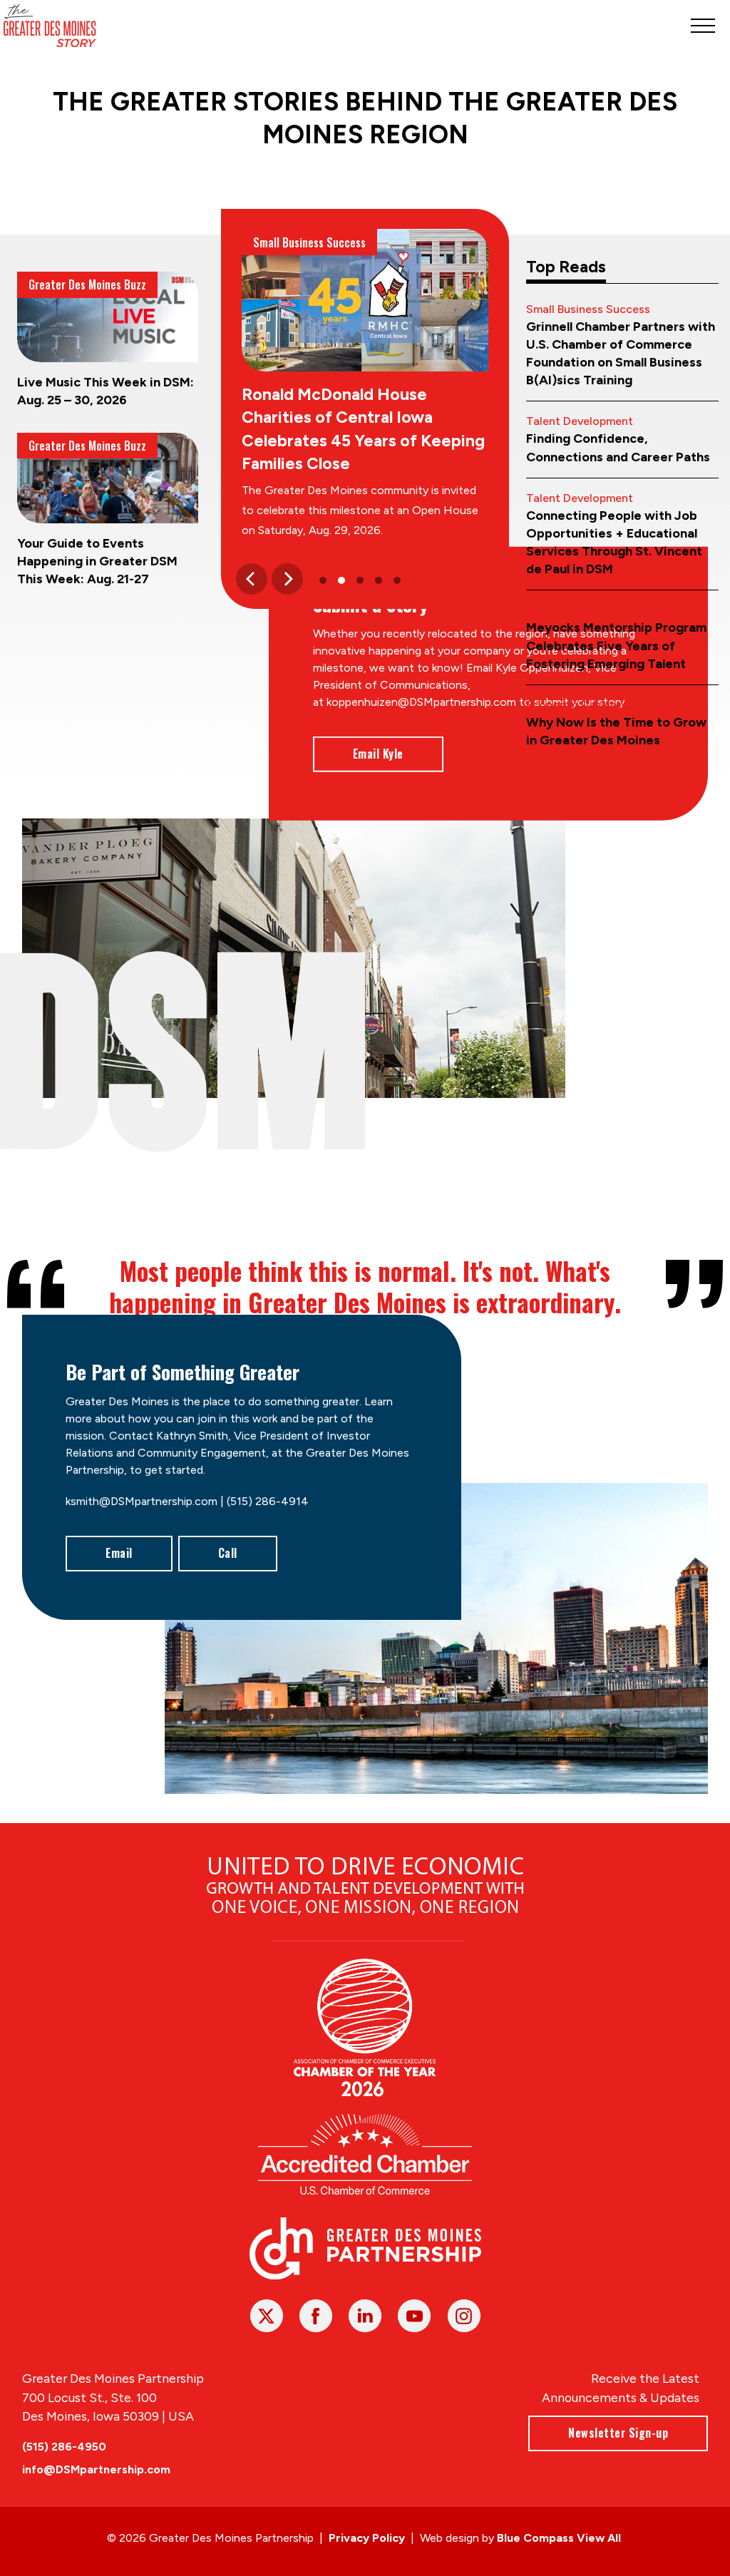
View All (599, 2538)
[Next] (287, 579)
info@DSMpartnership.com (96, 2469)
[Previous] (252, 579)
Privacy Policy (367, 2538)
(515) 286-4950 (64, 2447)
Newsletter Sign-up (618, 2433)
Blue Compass (535, 2538)
